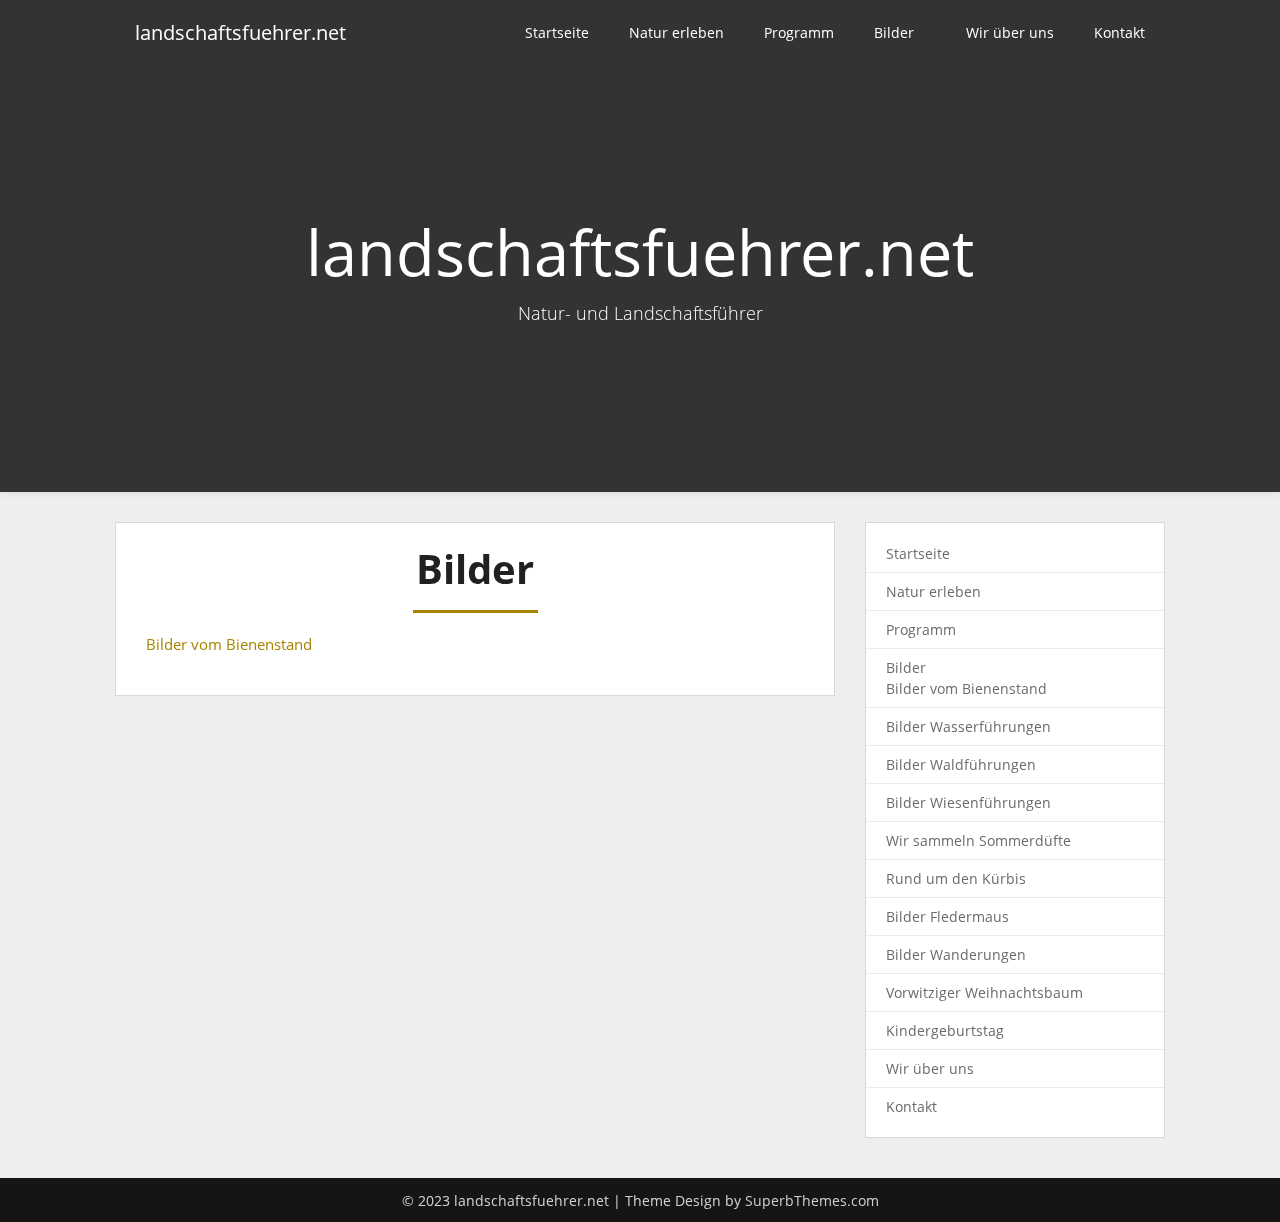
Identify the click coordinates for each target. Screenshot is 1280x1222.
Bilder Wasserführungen (968, 726)
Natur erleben (676, 32)
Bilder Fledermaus (947, 916)
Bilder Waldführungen (961, 764)
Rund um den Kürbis (956, 878)
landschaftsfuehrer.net (240, 32)
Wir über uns (1010, 32)
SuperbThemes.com (812, 1200)
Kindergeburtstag (945, 1030)
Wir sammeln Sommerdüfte (978, 840)
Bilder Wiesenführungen (968, 802)
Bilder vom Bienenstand (229, 644)
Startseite (557, 32)
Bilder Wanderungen (956, 954)
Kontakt (1119, 32)
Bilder (894, 32)
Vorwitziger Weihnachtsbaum (984, 992)
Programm (799, 32)
